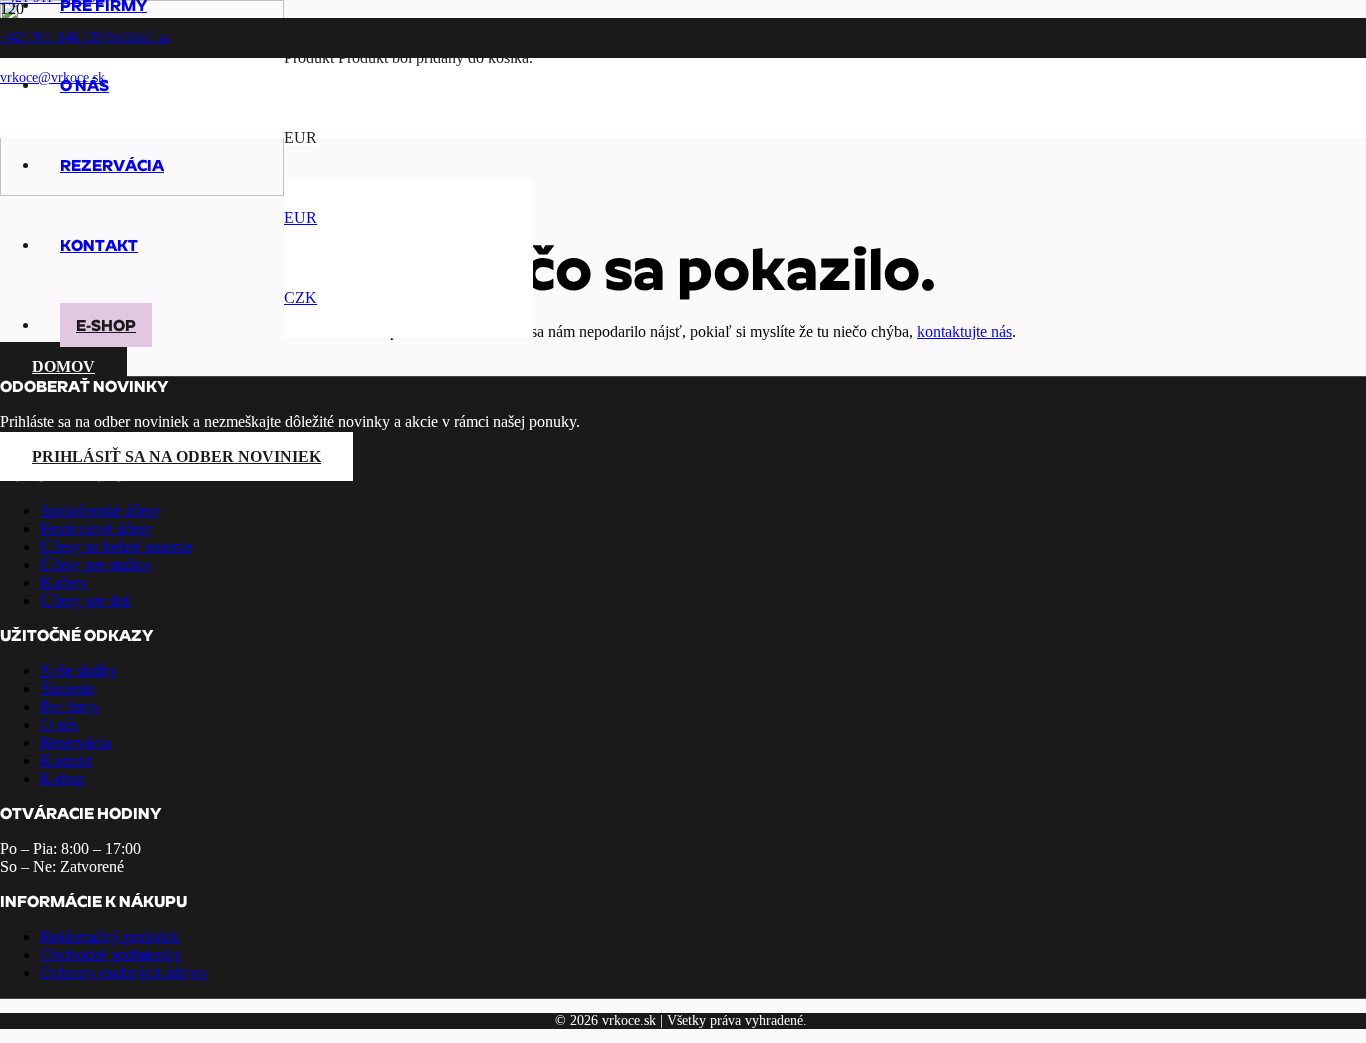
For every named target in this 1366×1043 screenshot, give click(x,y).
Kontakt (65, 760)
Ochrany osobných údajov (123, 972)
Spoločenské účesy (100, 510)
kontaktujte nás (964, 331)
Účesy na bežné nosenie (116, 546)
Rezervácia (75, 742)
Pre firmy (69, 706)
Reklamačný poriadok (109, 936)
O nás (58, 724)
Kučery (63, 582)
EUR (300, 217)
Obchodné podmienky (110, 954)
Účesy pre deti (85, 600)
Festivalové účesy (96, 528)
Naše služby (78, 670)
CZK (300, 297)
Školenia (67, 688)
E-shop (62, 778)
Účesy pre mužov (95, 564)
